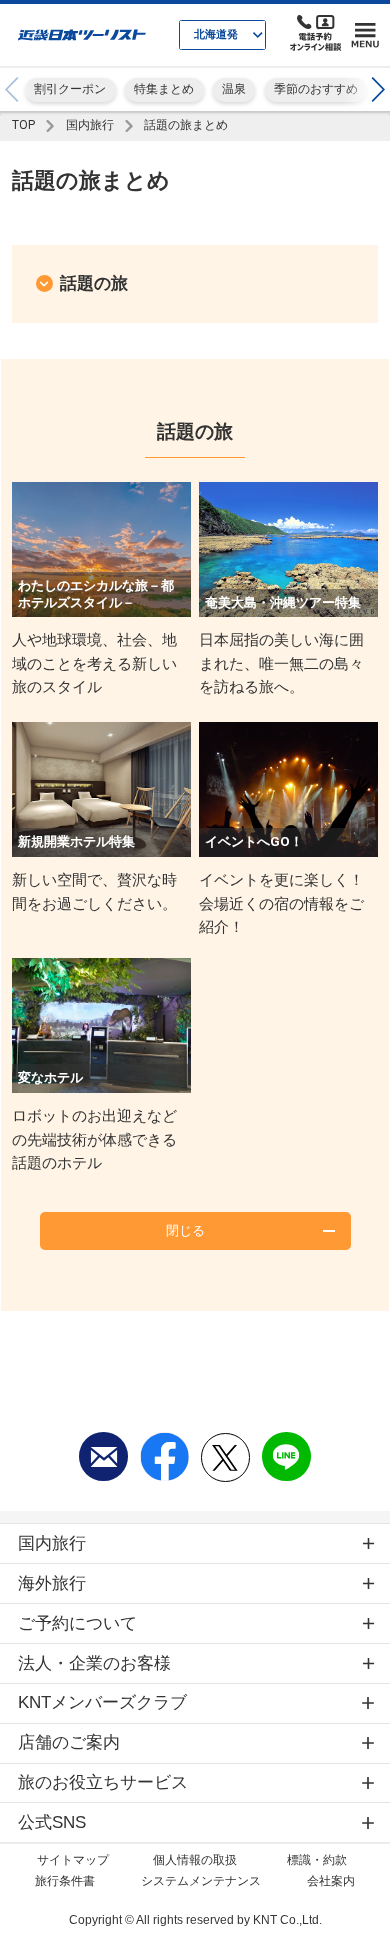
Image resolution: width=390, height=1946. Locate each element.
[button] (378, 89)
